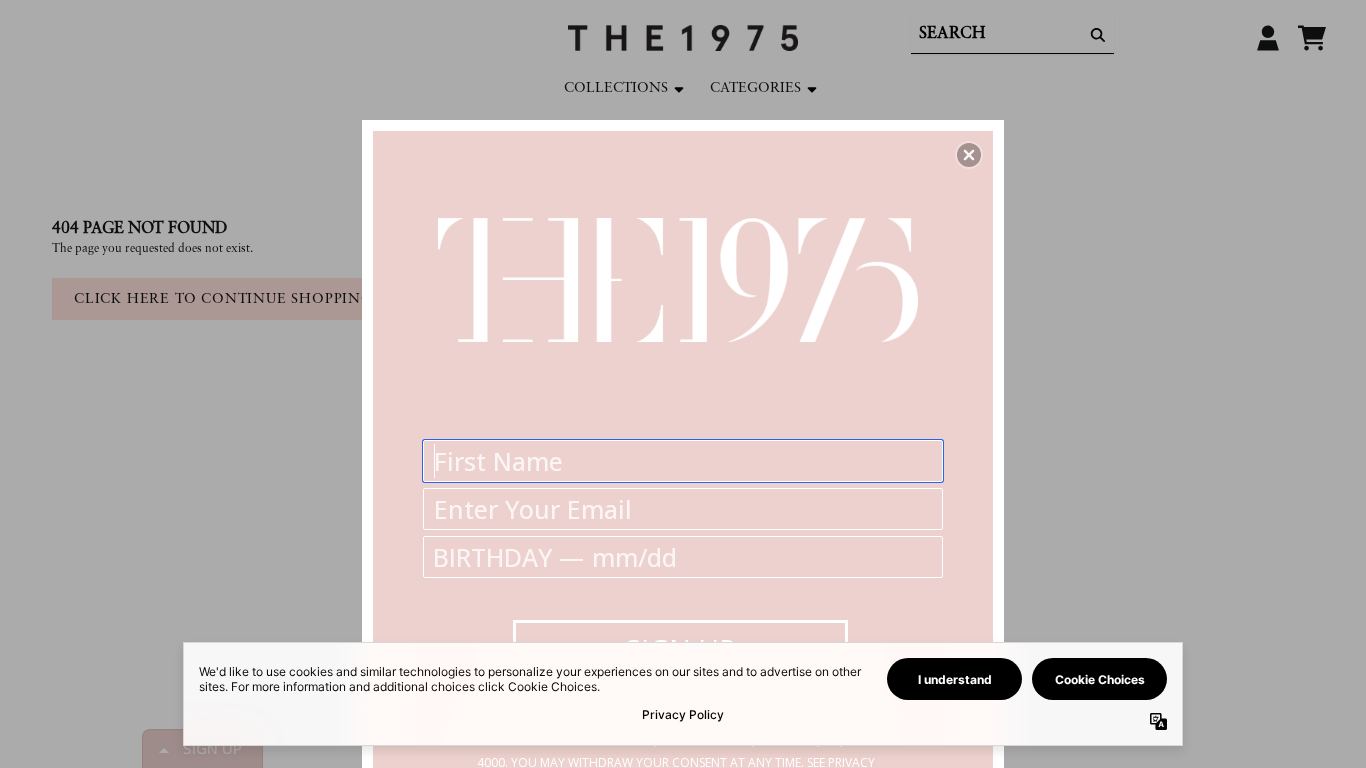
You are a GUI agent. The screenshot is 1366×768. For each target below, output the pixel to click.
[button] (969, 155)
